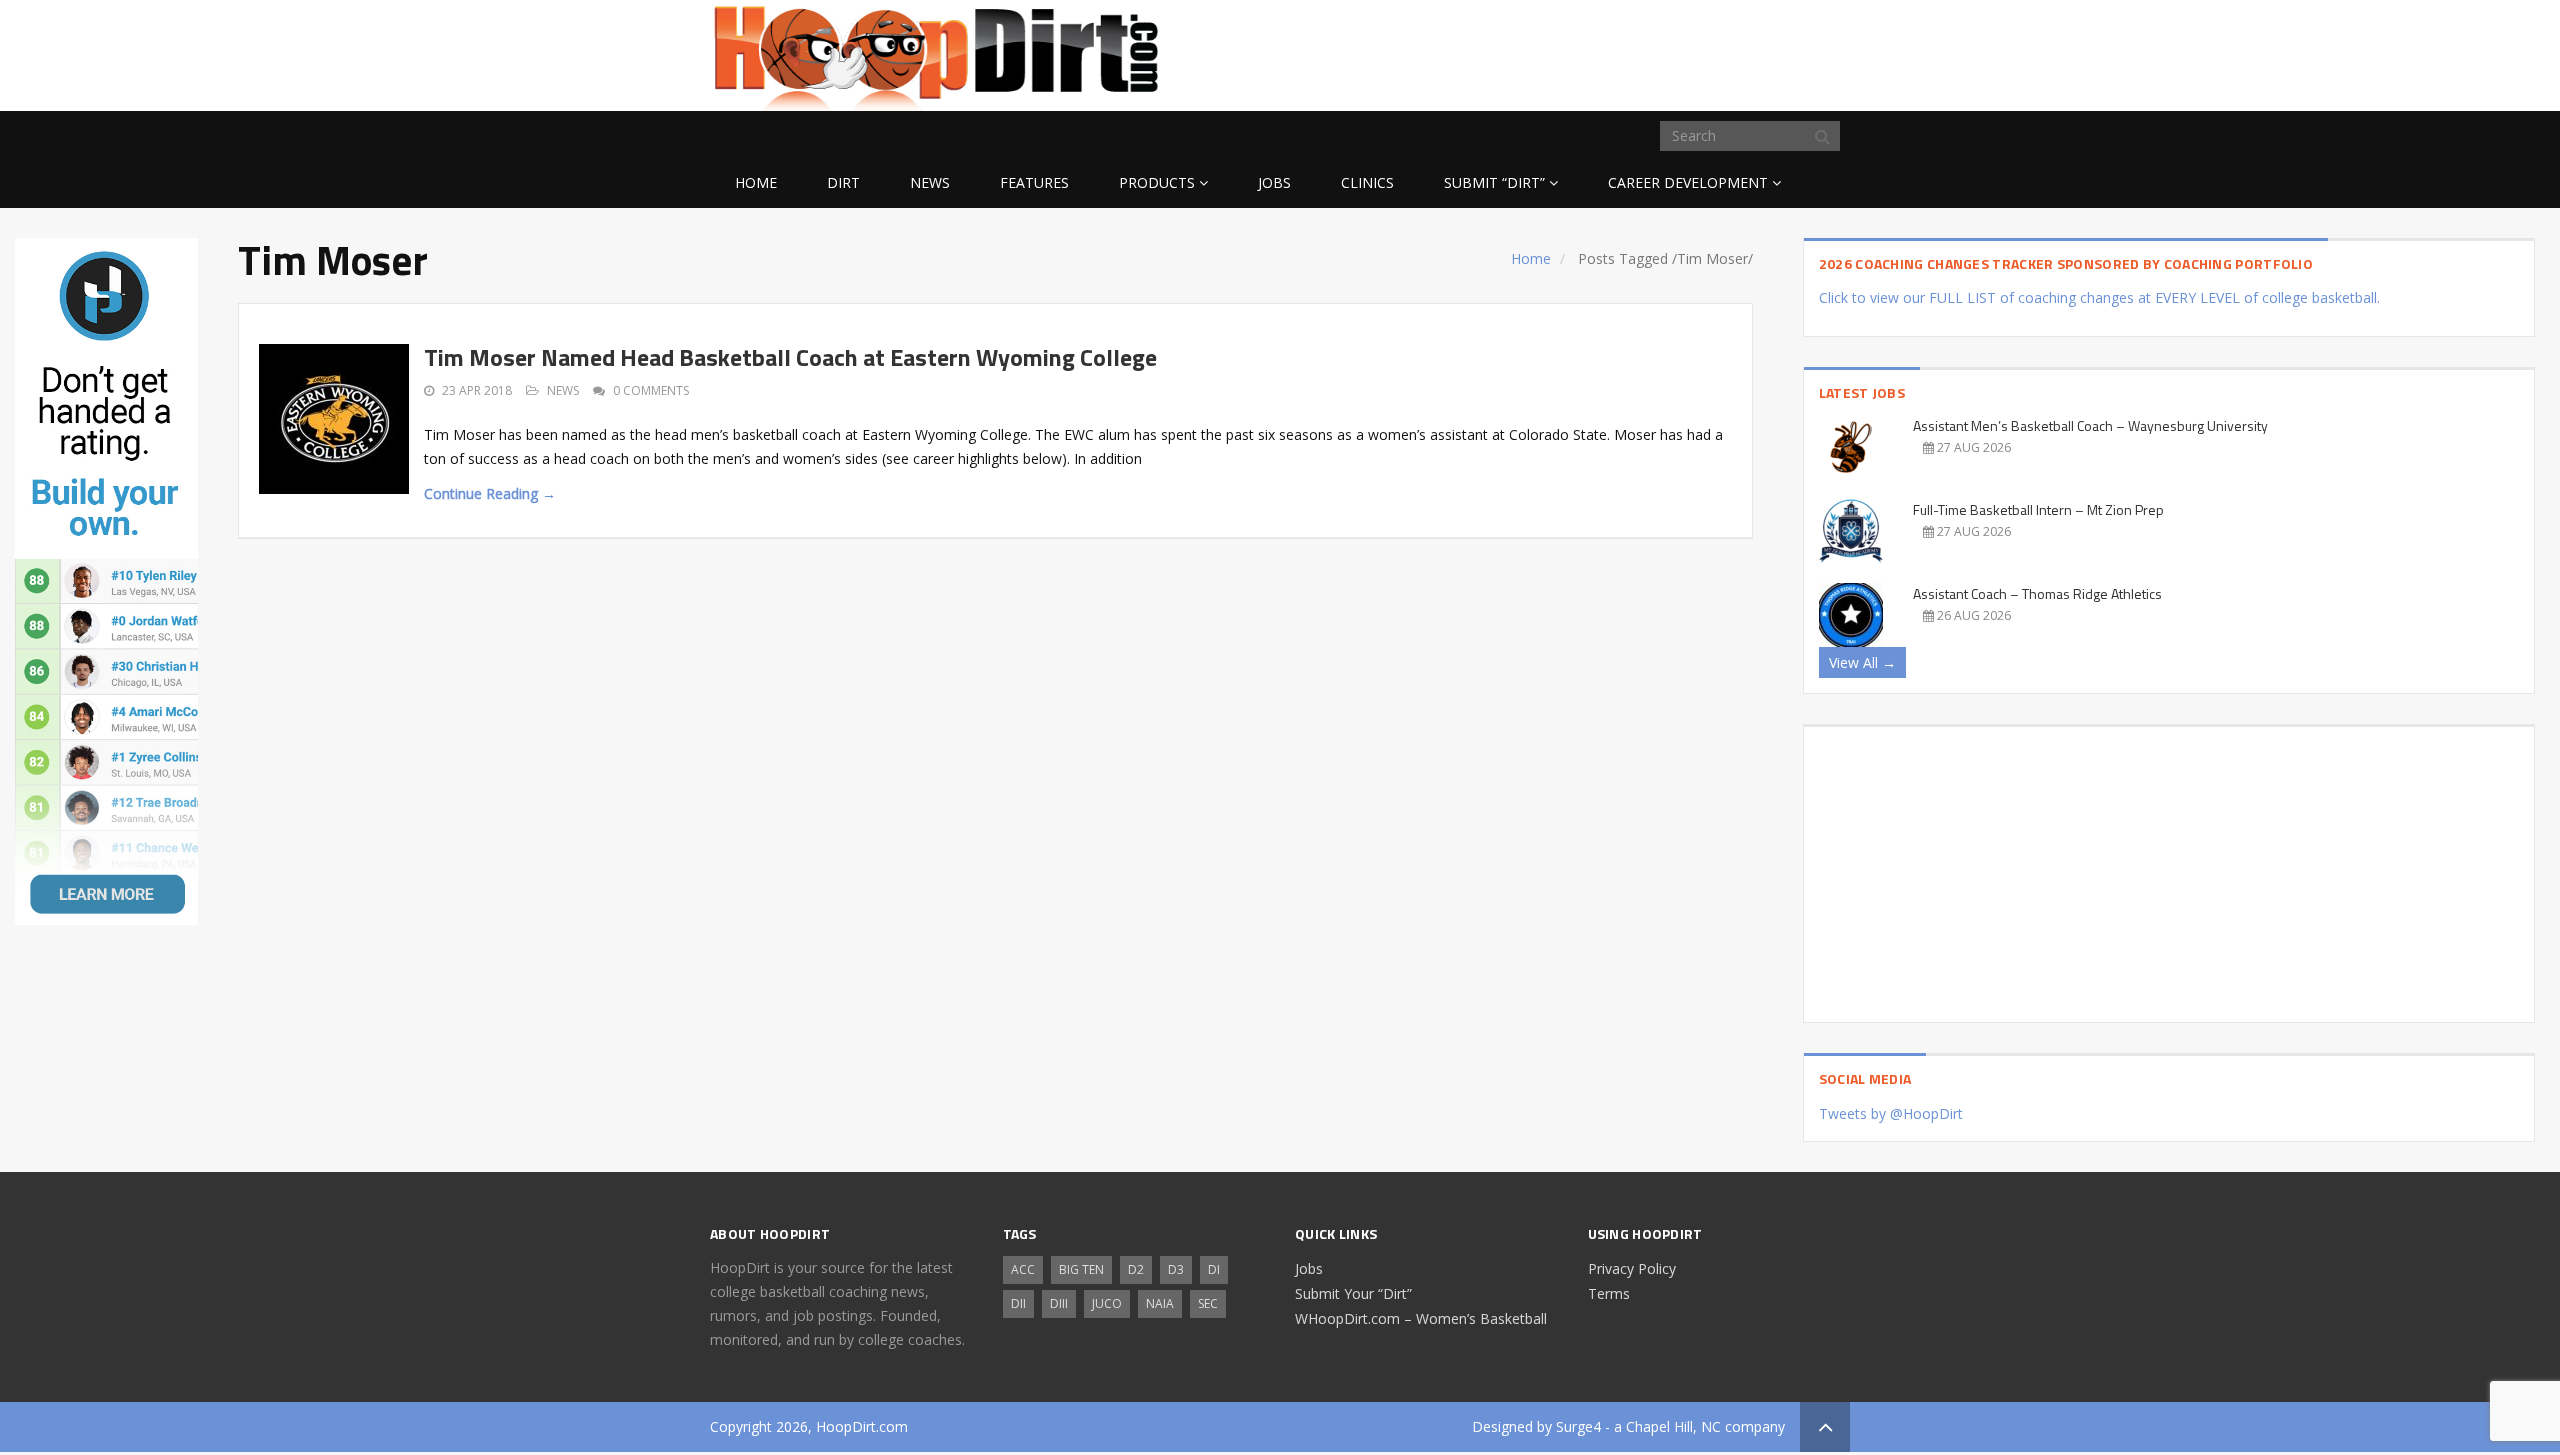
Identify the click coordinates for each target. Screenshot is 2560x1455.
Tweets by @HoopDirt (1891, 1113)
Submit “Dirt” (1494, 182)
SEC (1208, 1303)
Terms (1609, 1293)
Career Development (1688, 182)
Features (1034, 182)
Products (1157, 182)
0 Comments (651, 390)
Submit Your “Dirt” (1353, 1293)
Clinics (1367, 182)
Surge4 (1578, 1426)
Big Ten (1081, 1269)
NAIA (1160, 1303)
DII (1018, 1303)
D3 (1176, 1269)
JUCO (1107, 1303)
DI (1214, 1269)
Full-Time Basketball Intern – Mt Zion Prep (2038, 509)
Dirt (843, 182)
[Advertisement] (1690, 52)
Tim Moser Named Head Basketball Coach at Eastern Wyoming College (790, 357)
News (930, 182)
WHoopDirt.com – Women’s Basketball (1421, 1318)
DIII (1059, 1303)
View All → (1862, 662)
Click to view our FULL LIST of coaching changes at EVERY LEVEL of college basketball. (2099, 297)
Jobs (1274, 182)
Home (756, 182)
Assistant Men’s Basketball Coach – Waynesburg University (2090, 425)
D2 (1136, 1269)
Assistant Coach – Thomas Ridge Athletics (2037, 593)
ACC (1023, 1269)
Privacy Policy (1632, 1268)
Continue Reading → (490, 493)
